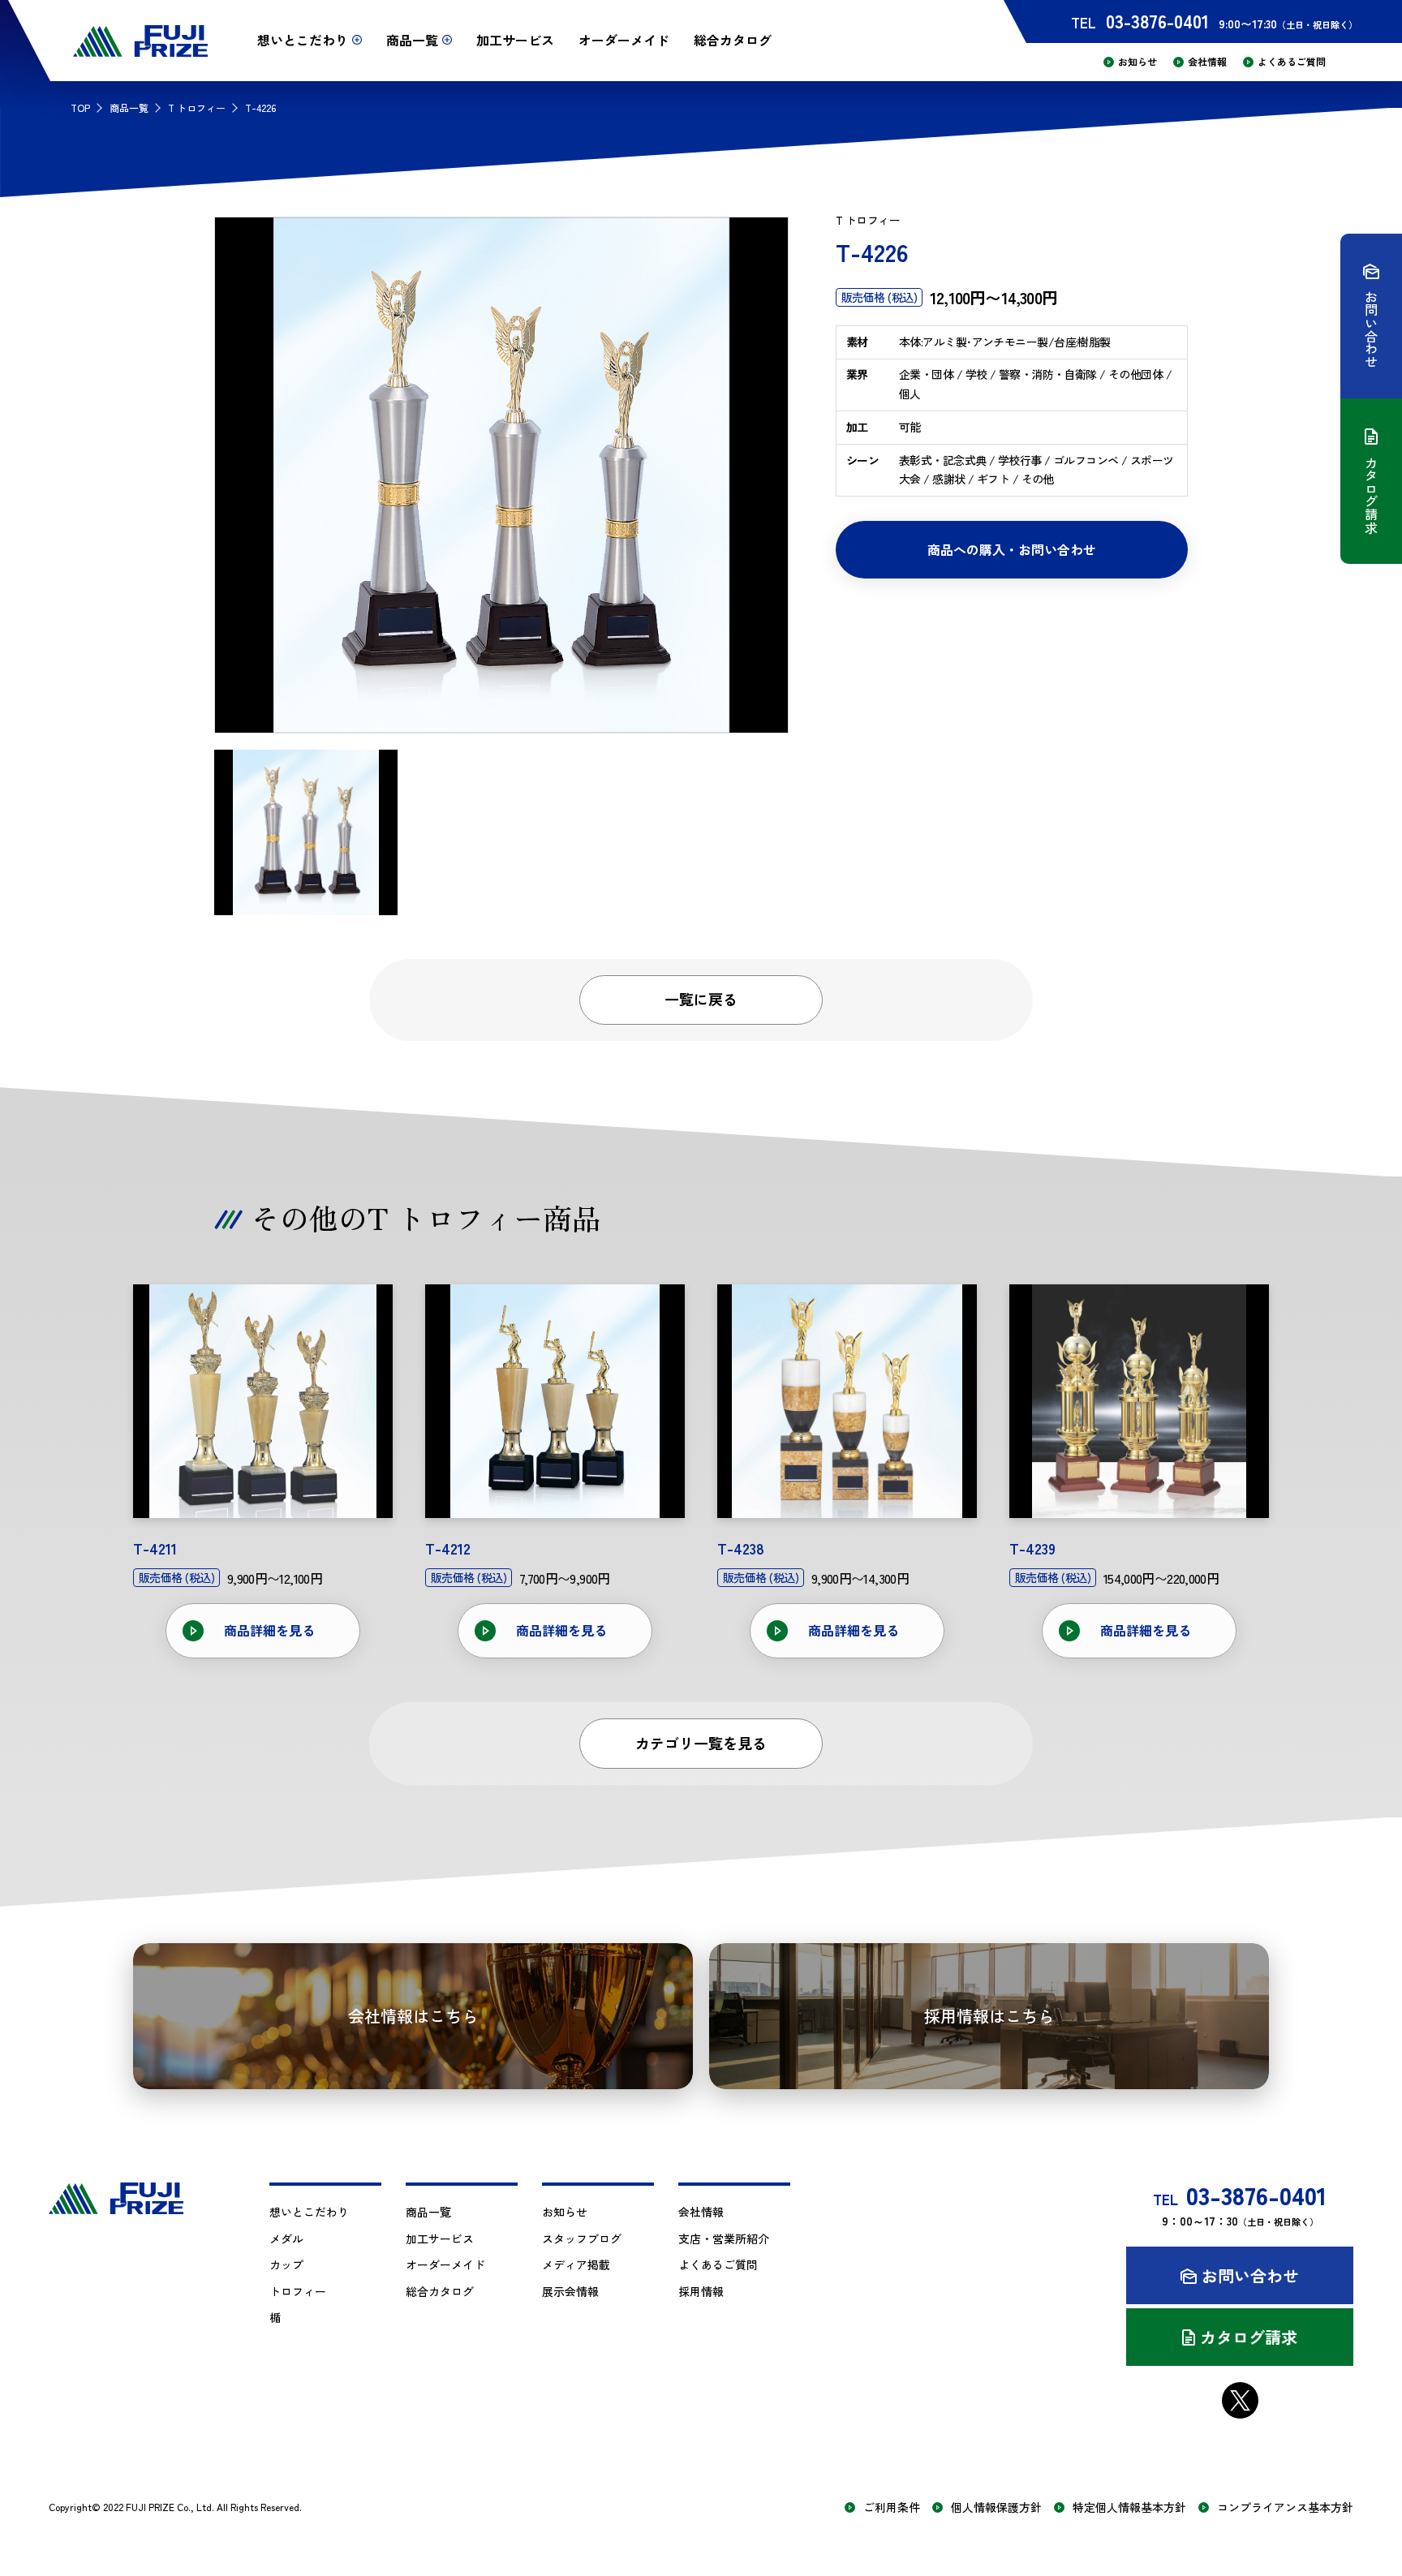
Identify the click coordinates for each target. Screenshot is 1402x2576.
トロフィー (298, 2291)
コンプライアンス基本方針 (1285, 2507)
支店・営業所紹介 (724, 2238)
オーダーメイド (624, 40)
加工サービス (515, 40)
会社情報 (1207, 62)
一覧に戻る (701, 999)
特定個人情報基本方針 (1129, 2507)
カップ (286, 2264)
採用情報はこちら (989, 2016)
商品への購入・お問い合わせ (1012, 549)
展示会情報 (570, 2291)
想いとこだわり (309, 2212)
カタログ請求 (1249, 2337)
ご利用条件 (892, 2507)
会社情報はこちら (413, 2016)
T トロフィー (197, 108)
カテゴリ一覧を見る (701, 1743)
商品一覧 (129, 108)
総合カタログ (733, 40)
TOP (80, 108)
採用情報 (701, 2291)
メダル (286, 2238)
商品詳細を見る (269, 1630)
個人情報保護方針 (996, 2507)
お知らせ (1138, 62)
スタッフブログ (582, 2238)
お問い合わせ (1250, 2275)
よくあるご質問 (1292, 62)
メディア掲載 (576, 2264)
